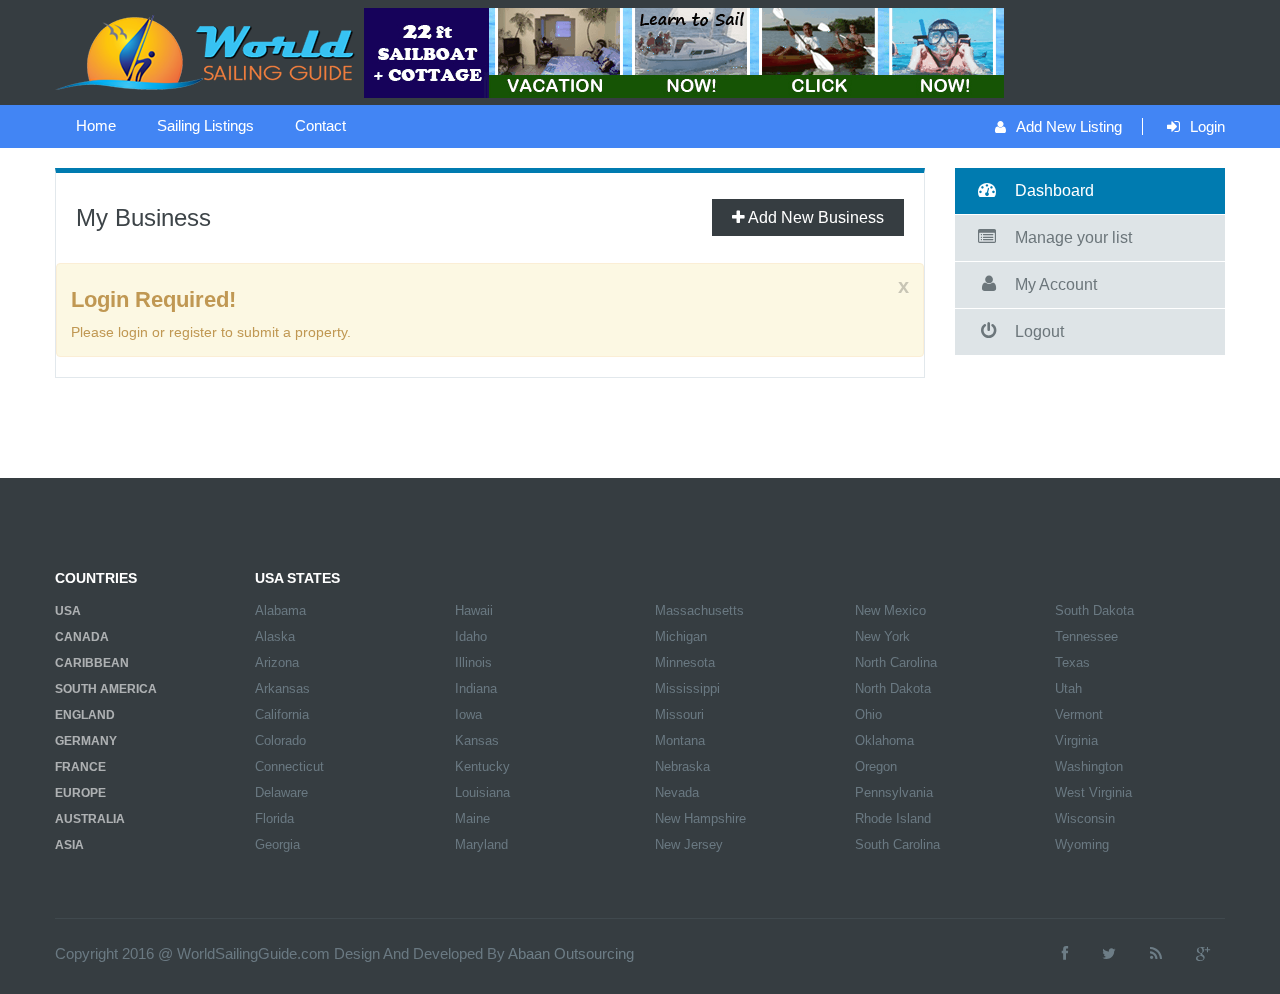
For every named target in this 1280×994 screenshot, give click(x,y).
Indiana (476, 688)
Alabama (280, 610)
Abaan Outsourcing (571, 953)
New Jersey (689, 844)
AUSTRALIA (90, 819)
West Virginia (1093, 792)
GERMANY (86, 741)
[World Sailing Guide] (207, 51)
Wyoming (1082, 844)
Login (1207, 126)
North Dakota (893, 688)
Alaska (275, 636)
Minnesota (685, 662)
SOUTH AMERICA (106, 689)
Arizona (277, 662)
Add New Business (814, 217)
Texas (1072, 662)
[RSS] (1156, 953)
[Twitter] (1109, 953)
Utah (1068, 688)
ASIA (69, 845)
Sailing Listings (205, 125)
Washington (1089, 766)
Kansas (477, 740)
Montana (680, 740)
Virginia (1076, 740)
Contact (320, 125)
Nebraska (682, 766)
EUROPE (80, 793)
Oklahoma (884, 740)
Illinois (473, 662)
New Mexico (890, 610)
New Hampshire (700, 818)
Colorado (280, 740)
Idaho (471, 636)
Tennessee (1086, 636)
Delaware (281, 792)
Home (96, 125)
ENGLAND (85, 715)
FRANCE (80, 767)
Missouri (679, 714)
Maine (472, 818)
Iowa (468, 714)
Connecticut (289, 766)
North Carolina (896, 662)
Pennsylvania (894, 792)
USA (68, 611)
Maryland (481, 844)
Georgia (277, 844)
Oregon (876, 766)
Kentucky (482, 766)
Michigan (681, 636)
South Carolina (897, 844)
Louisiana (482, 792)
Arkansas (282, 688)
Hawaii (474, 610)
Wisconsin (1085, 818)
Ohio (868, 714)
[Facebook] (1065, 953)
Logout (1039, 331)
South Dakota (1094, 610)
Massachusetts (699, 610)
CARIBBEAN (92, 663)
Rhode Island (893, 818)
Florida (274, 818)
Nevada (677, 792)
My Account (1056, 284)
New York (882, 636)
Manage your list (1073, 237)
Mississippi (687, 688)
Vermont (1079, 714)
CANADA (82, 637)
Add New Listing (1069, 126)
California (282, 714)
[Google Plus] (1203, 953)
